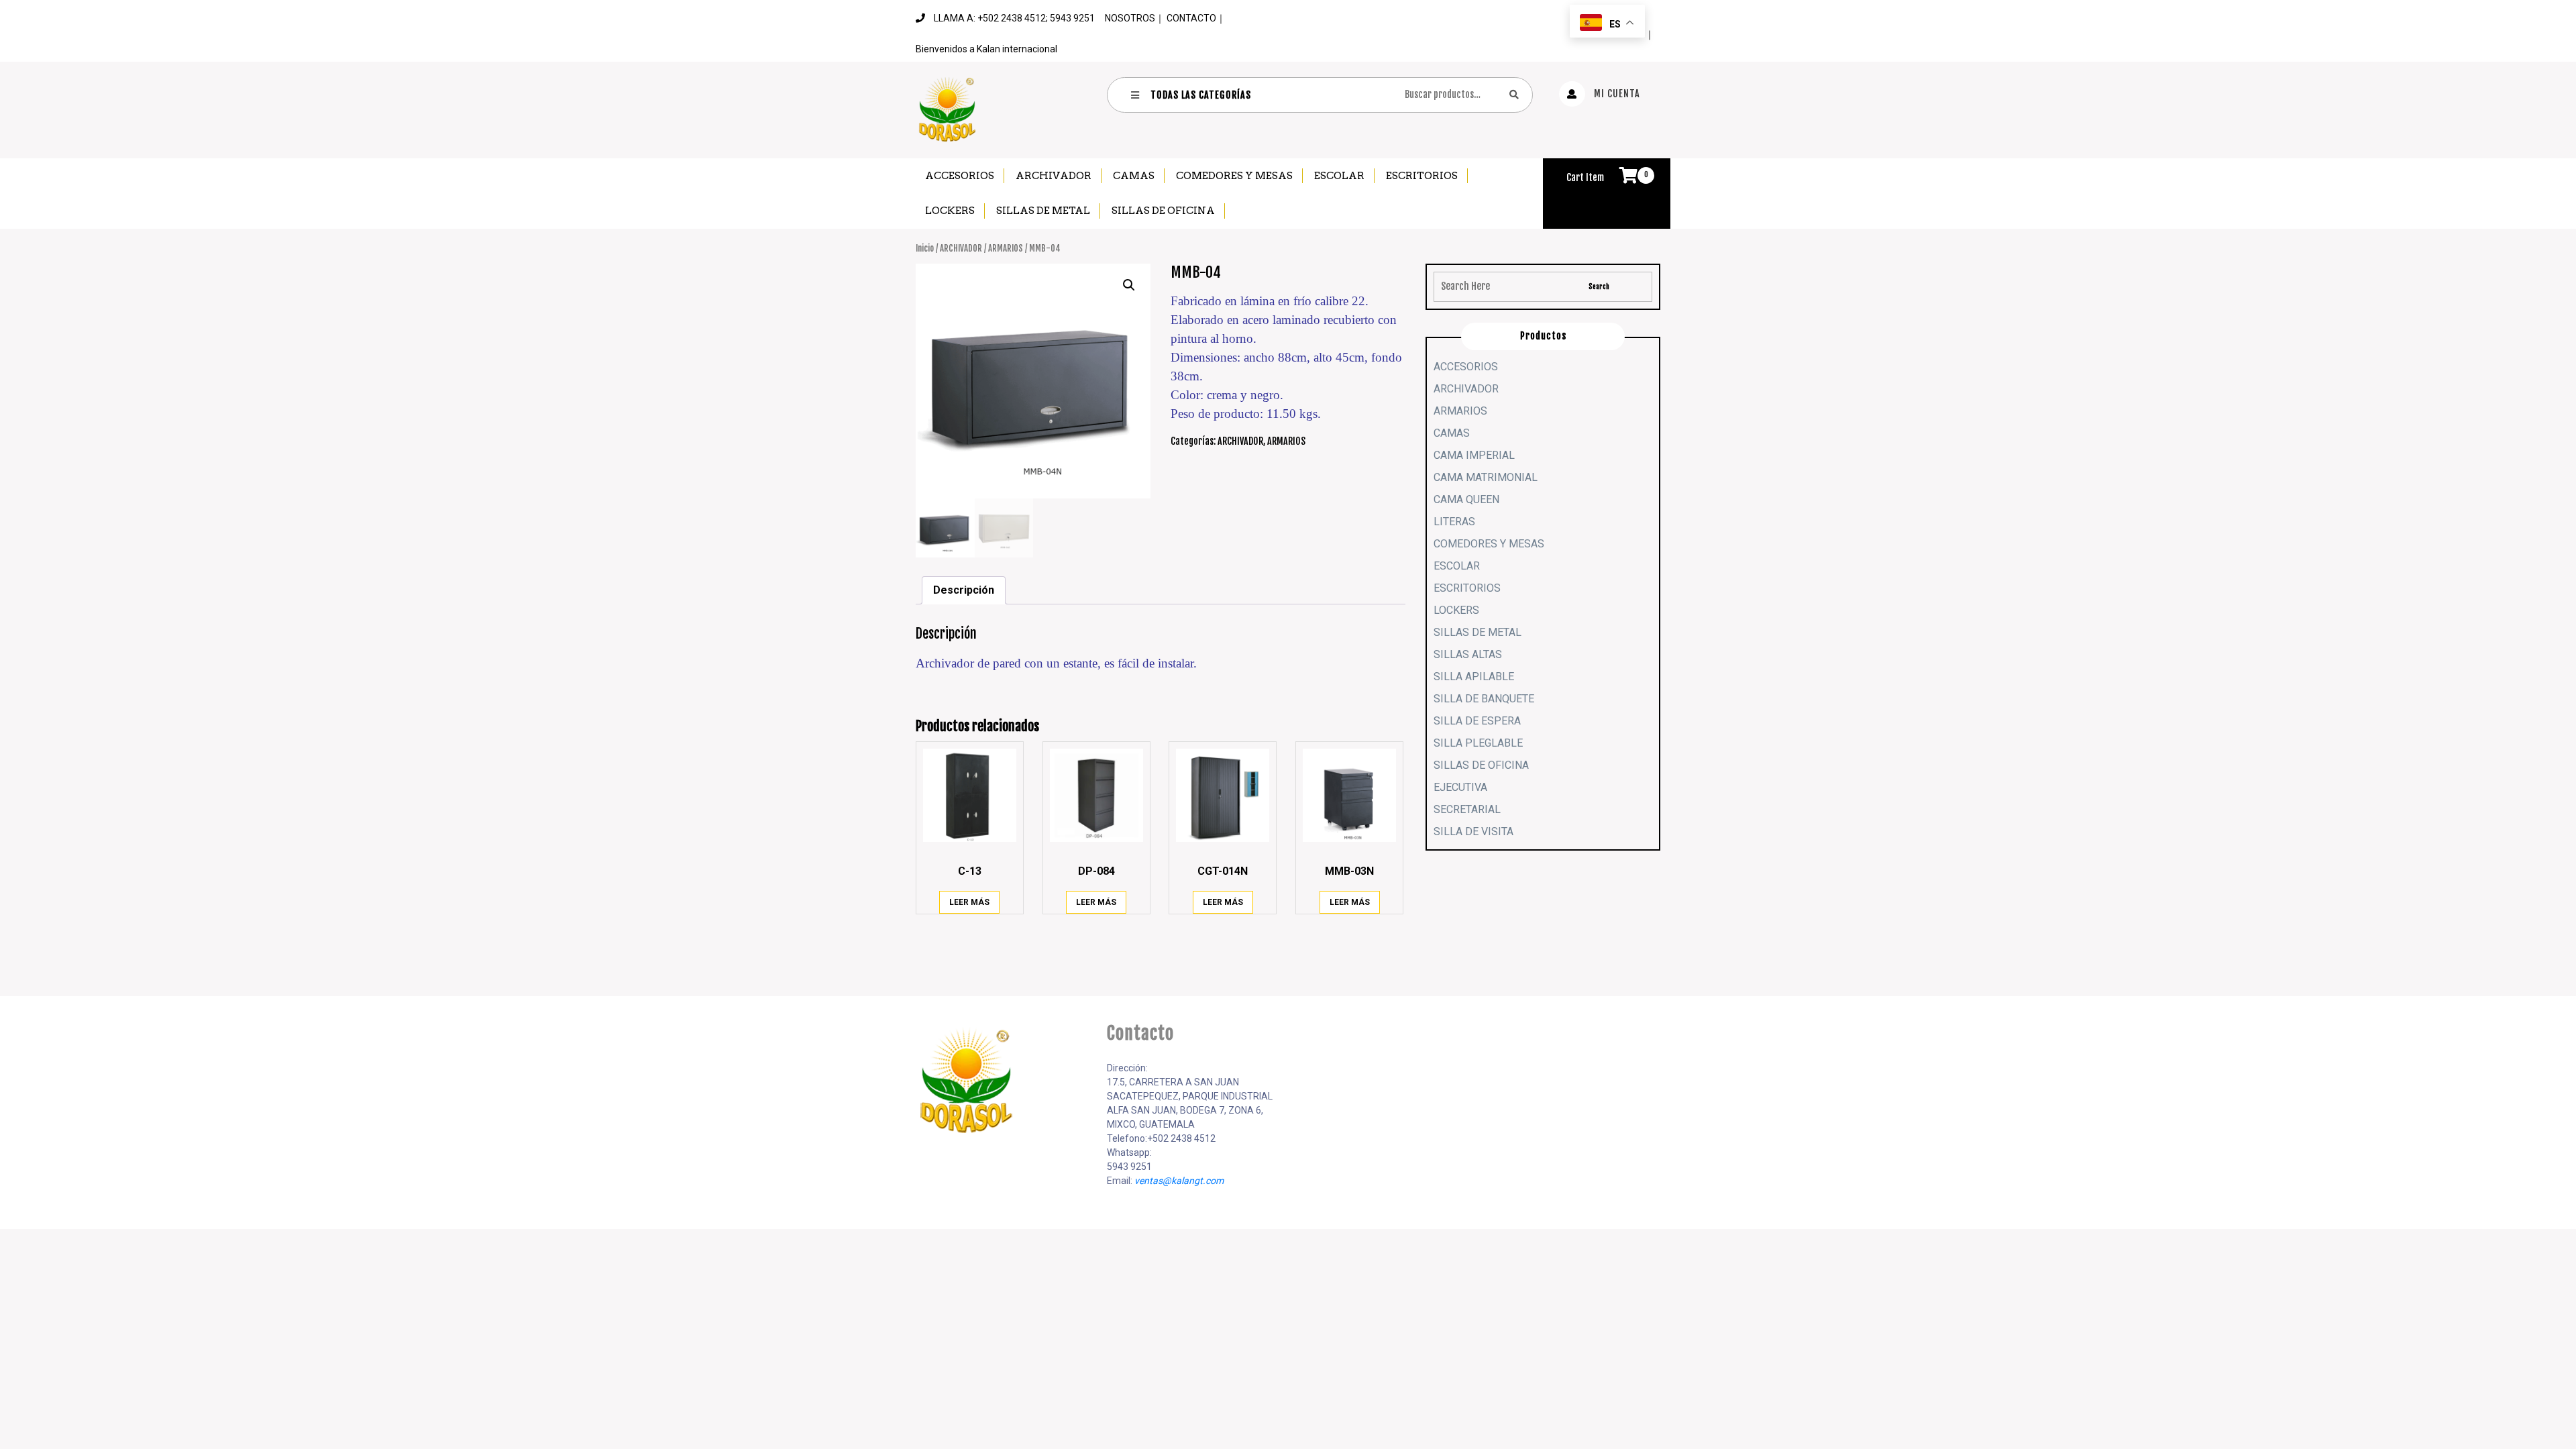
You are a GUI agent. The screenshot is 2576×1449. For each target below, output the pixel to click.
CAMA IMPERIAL (1474, 455)
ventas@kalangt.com (1179, 1181)
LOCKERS (950, 211)
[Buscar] (1514, 94)
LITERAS (1454, 522)
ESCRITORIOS (1422, 176)
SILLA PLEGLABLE (1478, 743)
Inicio (925, 248)
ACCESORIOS (960, 176)
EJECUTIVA (1460, 787)
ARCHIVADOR (1054, 176)
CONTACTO (1191, 18)
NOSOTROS (1130, 18)
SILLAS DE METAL (1043, 211)
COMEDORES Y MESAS (1234, 176)
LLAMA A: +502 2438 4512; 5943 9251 (1014, 18)
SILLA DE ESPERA (1477, 721)
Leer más (969, 902)
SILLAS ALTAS (1468, 654)
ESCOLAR (1339, 176)
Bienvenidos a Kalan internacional (986, 49)
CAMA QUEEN (1466, 499)
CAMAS (1134, 176)
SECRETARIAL (1467, 809)
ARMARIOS (1006, 248)
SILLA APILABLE (1474, 677)
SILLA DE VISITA (1473, 831)
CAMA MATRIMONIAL (1486, 477)
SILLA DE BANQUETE (1484, 699)
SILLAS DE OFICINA (1163, 211)
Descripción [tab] (964, 590)
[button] (1129, 285)
